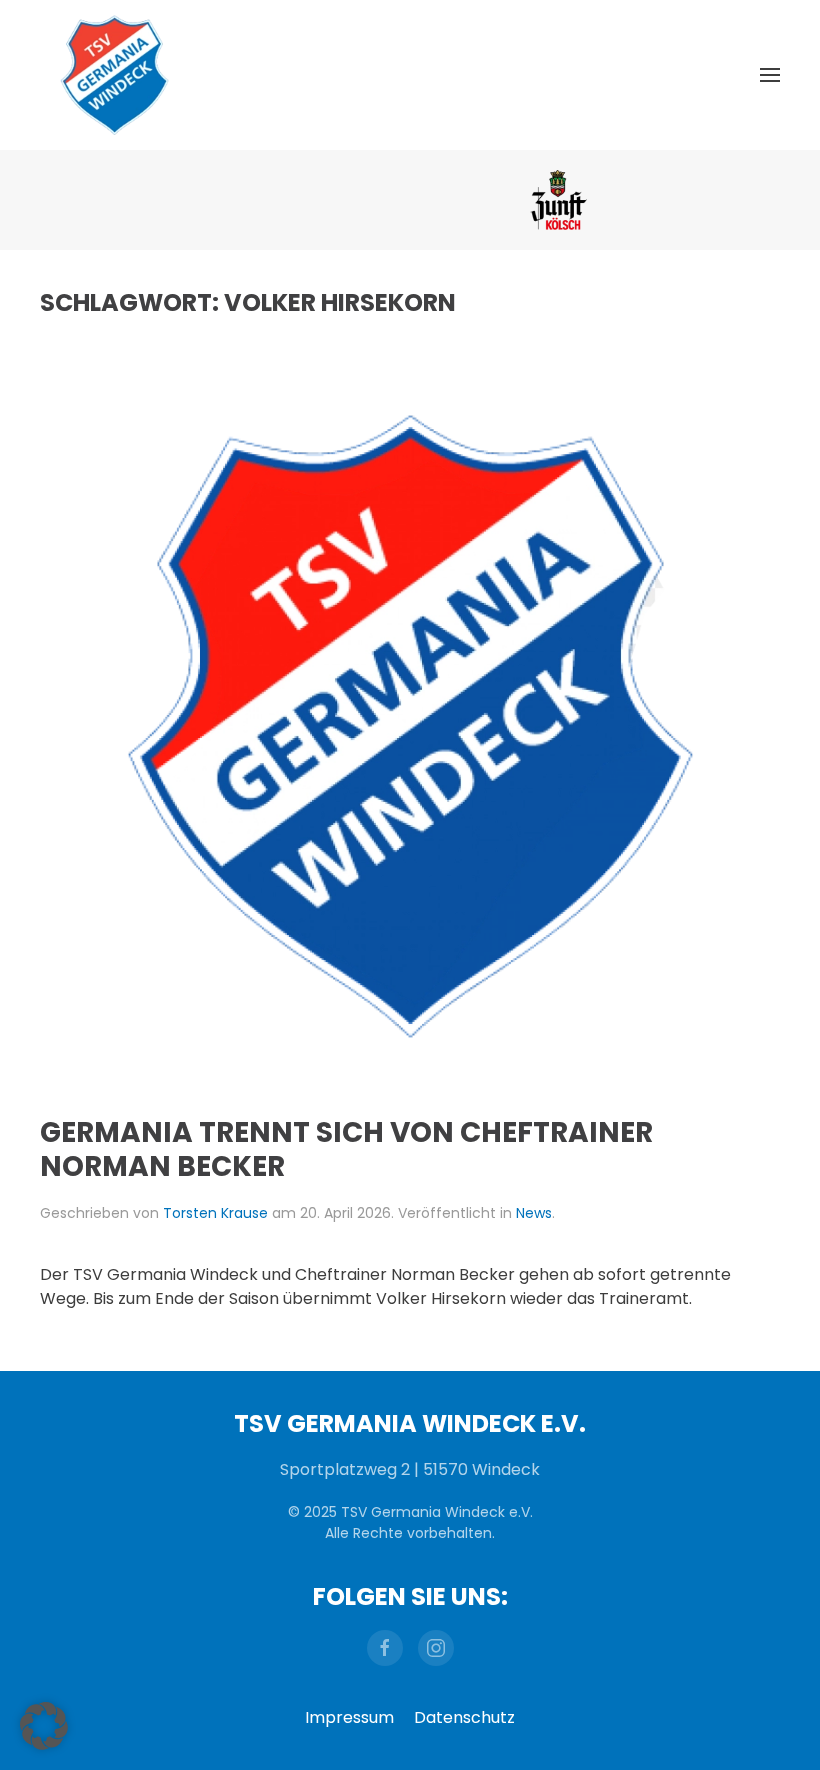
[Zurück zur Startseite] (115, 75)
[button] (770, 75)
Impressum (349, 1717)
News (534, 1213)
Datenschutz (464, 1717)
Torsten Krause (215, 1213)
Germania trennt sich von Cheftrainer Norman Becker (346, 1149)
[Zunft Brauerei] (411, 200)
